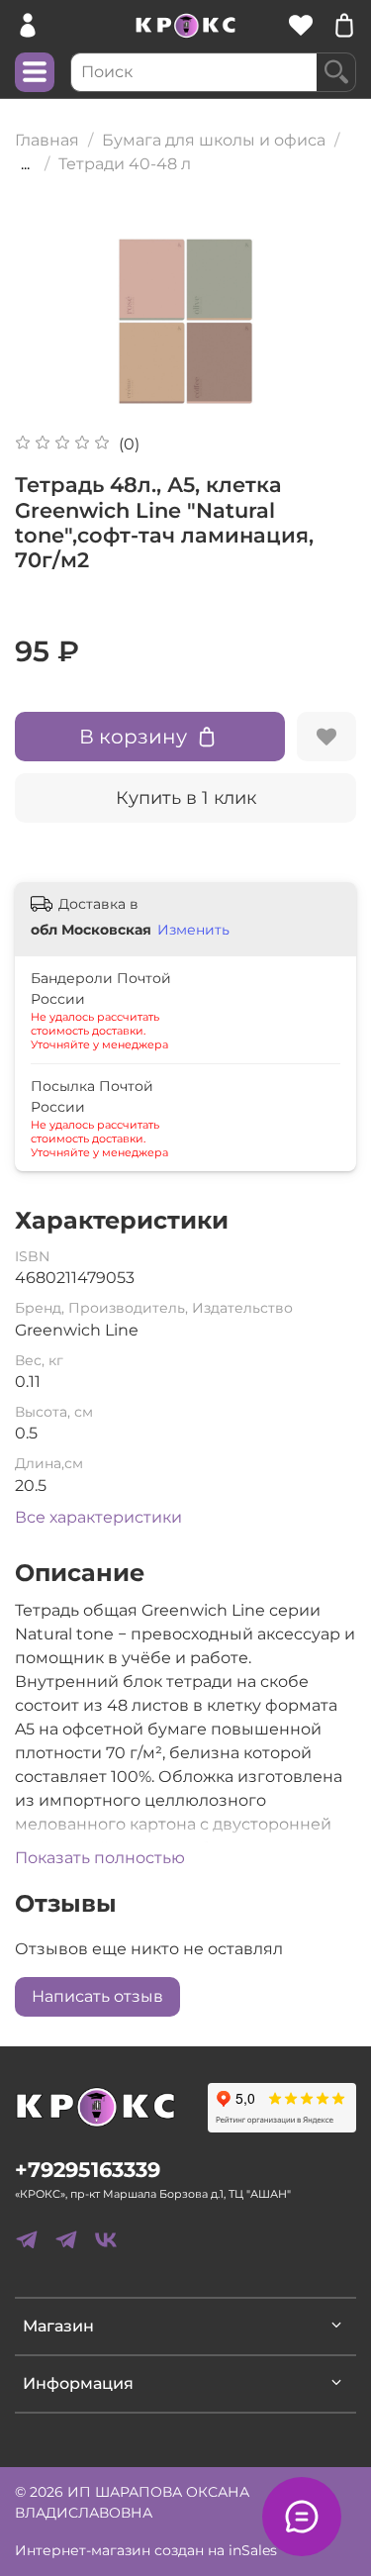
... (25, 164)
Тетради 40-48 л (125, 164)
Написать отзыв (97, 1996)
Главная (47, 140)
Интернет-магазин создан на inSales (146, 2550)
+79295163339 (88, 2170)
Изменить (193, 930)
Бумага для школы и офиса (214, 140)
